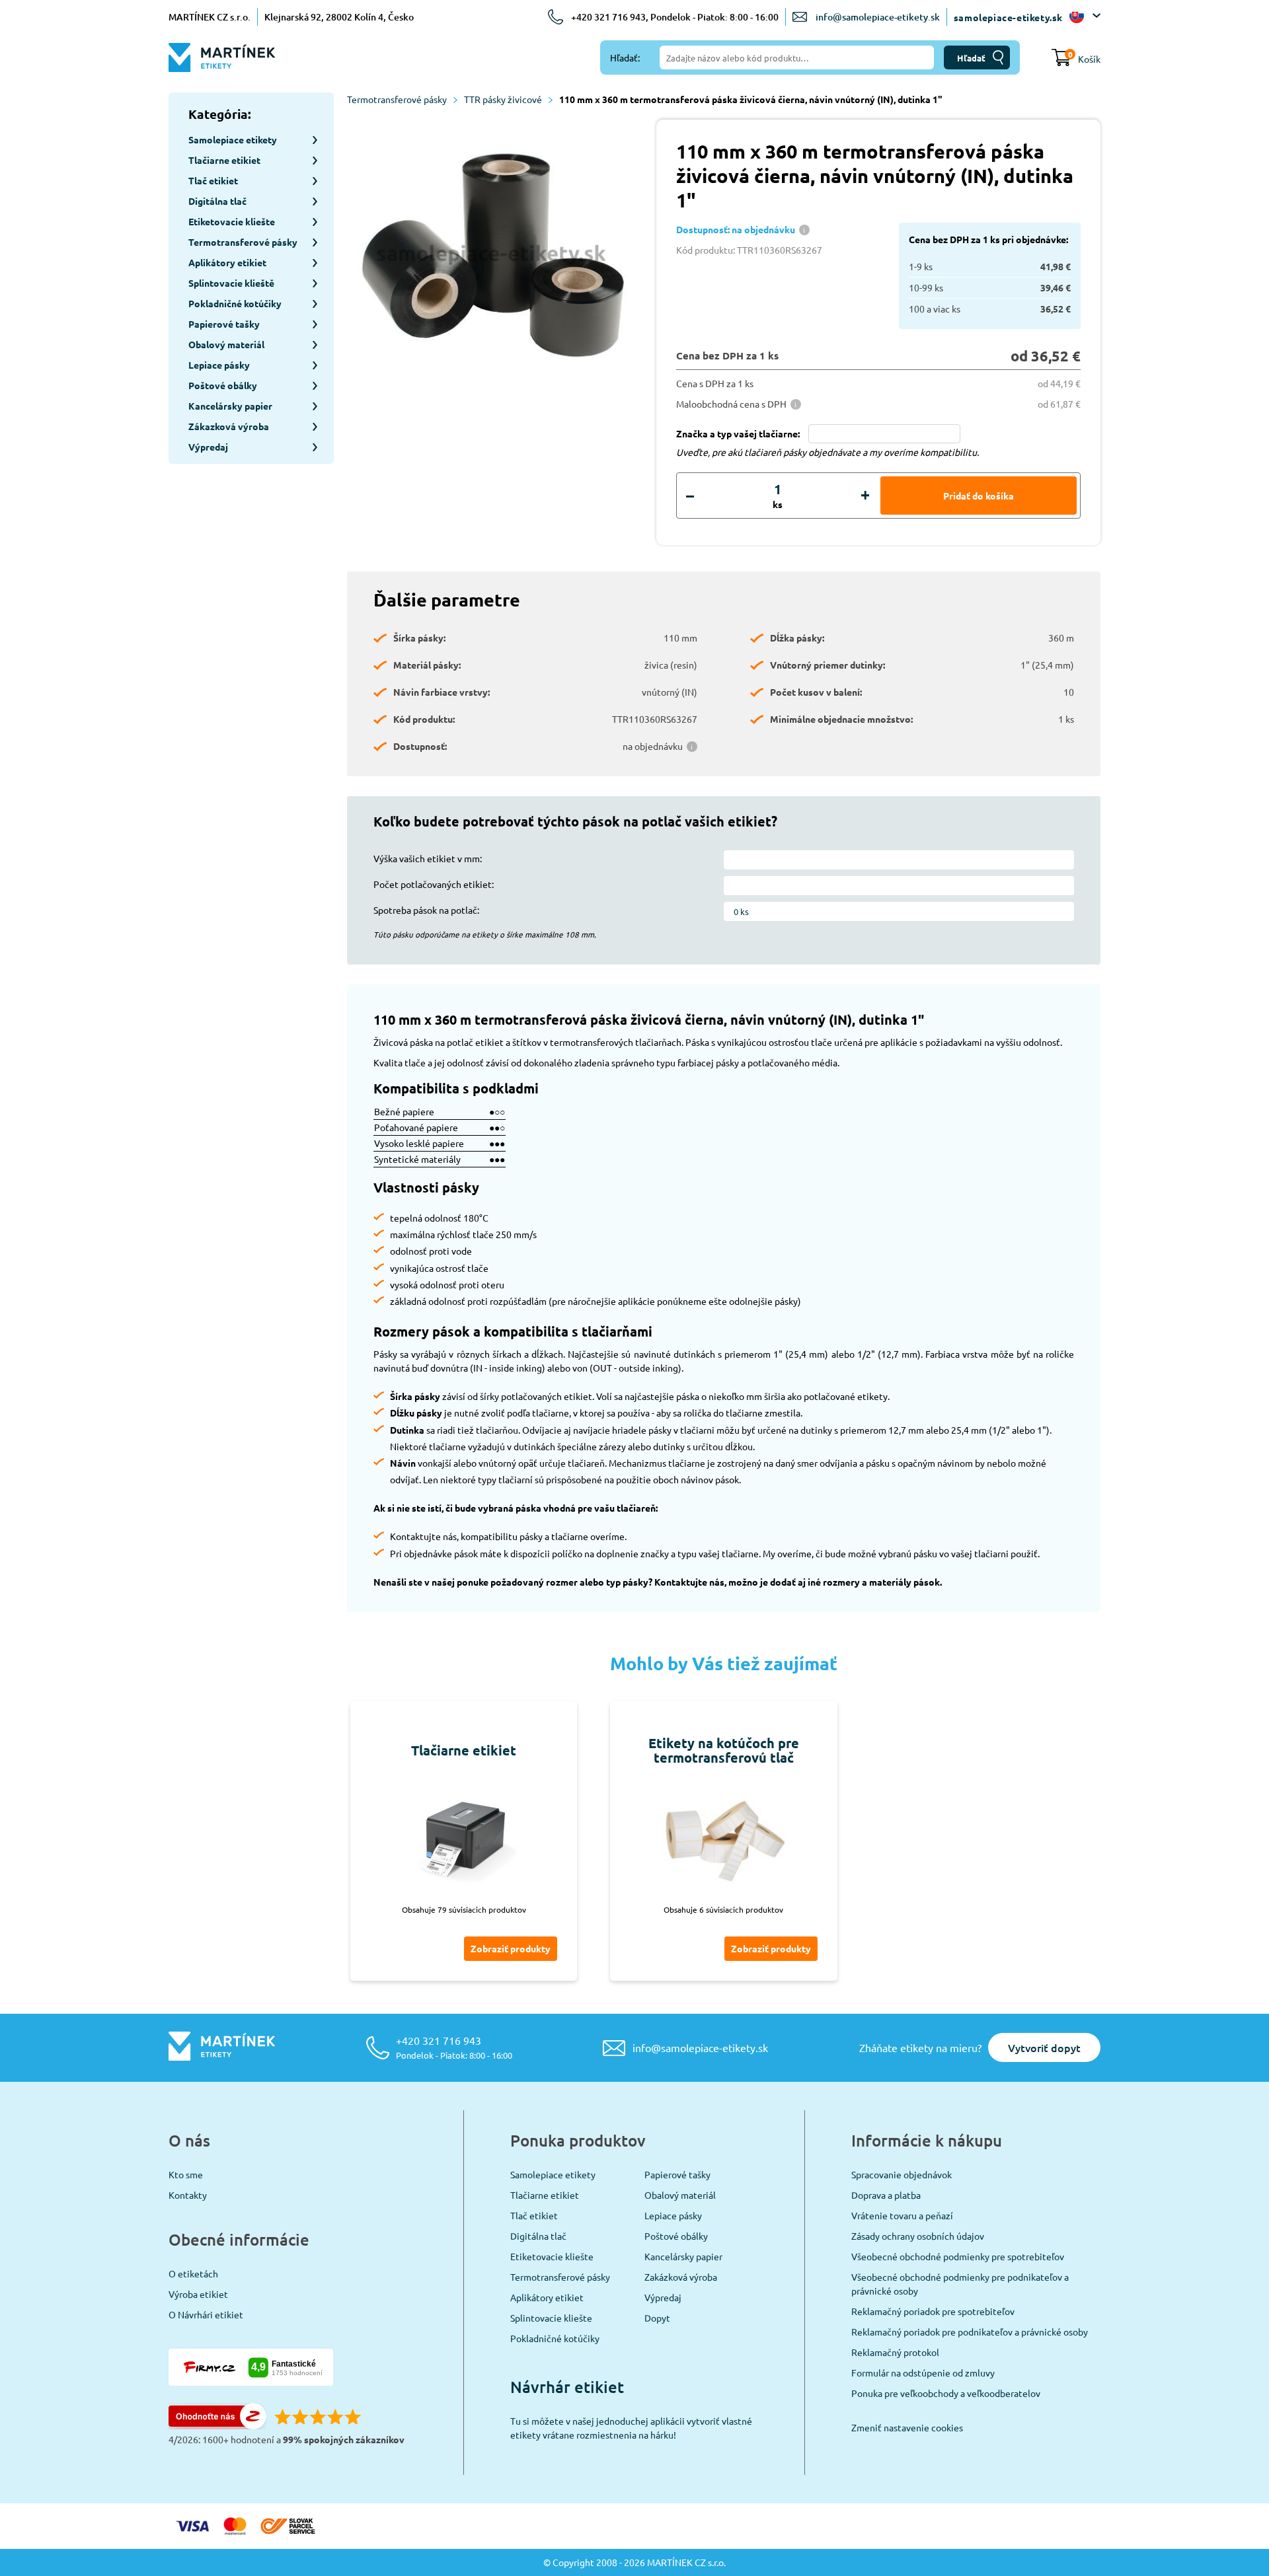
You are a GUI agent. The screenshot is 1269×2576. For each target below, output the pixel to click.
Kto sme (186, 2174)
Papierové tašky (677, 2174)
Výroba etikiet (198, 2294)
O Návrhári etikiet (206, 2314)
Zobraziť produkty (511, 1948)
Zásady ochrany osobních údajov (918, 2236)
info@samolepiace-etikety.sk (878, 17)
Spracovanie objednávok (902, 2174)
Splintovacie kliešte (551, 2318)
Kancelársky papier (683, 2256)
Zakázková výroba (681, 2277)
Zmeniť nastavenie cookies (907, 2427)
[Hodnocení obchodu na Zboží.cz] (217, 2425)
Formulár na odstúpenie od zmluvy (923, 2373)
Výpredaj (663, 2297)
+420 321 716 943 (454, 2047)
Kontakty (188, 2195)
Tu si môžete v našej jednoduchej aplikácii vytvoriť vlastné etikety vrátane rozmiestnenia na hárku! (631, 2428)
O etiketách (193, 2273)
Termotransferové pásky (397, 99)
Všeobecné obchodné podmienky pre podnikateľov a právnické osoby (960, 2284)
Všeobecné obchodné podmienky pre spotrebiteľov (958, 2256)
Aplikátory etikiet (547, 2297)
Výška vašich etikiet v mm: (428, 858)
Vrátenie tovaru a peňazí (902, 2215)
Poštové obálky (676, 2236)
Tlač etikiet (534, 2215)
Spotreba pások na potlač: (426, 910)
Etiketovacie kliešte (552, 2256)
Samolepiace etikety (553, 2174)
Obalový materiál (680, 2195)
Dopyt (657, 2318)
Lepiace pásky (673, 2215)
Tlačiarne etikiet (545, 2195)
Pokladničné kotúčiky (555, 2338)
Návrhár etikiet (567, 2387)
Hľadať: (625, 57)
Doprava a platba (886, 2195)
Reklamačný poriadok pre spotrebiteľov (933, 2311)
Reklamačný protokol (895, 2352)
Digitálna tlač (538, 2236)
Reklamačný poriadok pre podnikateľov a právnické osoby (970, 2332)
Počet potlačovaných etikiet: (434, 884)
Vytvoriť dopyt (1044, 2047)
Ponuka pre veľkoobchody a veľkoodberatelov (946, 2393)
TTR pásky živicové (503, 99)
